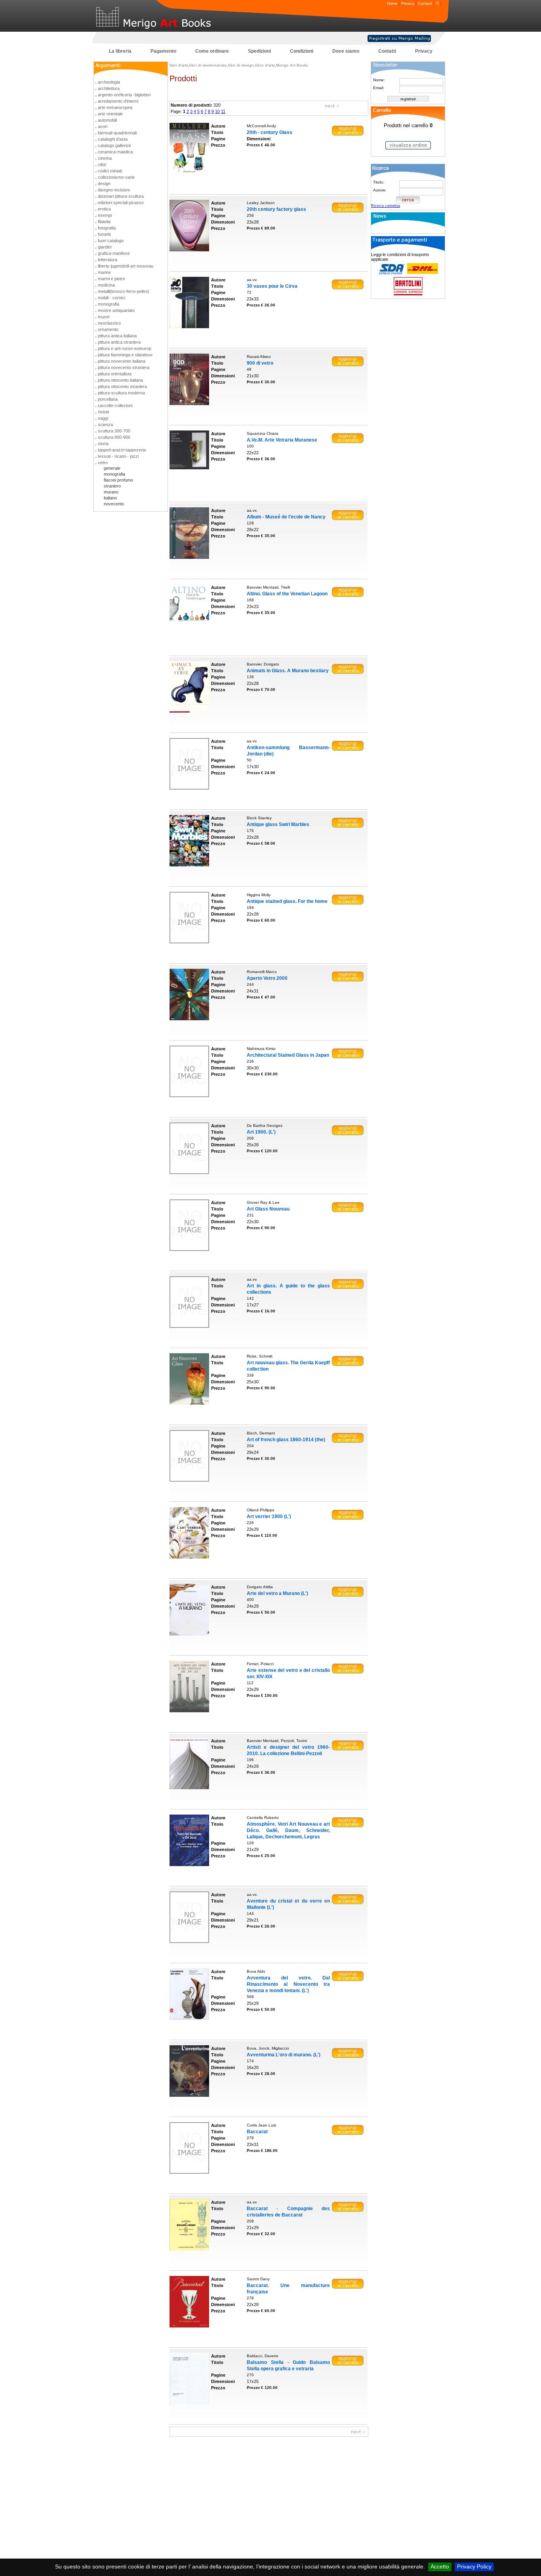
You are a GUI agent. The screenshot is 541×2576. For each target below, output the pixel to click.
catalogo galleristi (114, 145)
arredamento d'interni (118, 101)
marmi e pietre (111, 279)
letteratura (108, 260)
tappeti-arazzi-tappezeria (122, 450)
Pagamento (163, 51)
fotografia (107, 228)
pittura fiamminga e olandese (125, 355)
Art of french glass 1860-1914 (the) (286, 1440)
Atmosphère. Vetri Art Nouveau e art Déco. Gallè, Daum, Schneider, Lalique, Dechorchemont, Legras (288, 1830)
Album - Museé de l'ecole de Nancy (286, 517)
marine (104, 272)
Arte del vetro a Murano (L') (277, 1593)
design (104, 184)
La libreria (120, 51)
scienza (105, 425)
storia (103, 444)
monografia (109, 304)
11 (223, 111)
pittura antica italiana (117, 336)
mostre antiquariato (116, 310)
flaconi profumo (118, 480)
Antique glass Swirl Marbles (278, 824)
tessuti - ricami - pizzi (118, 456)
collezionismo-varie (116, 177)
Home (392, 3)
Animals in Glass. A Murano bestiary (288, 671)
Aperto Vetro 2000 (267, 978)
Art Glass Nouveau (268, 1209)
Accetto (440, 2566)
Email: (379, 88)
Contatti (387, 51)
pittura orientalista (115, 374)
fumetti (104, 234)
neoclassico (109, 323)
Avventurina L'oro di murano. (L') (284, 2055)
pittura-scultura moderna (121, 393)
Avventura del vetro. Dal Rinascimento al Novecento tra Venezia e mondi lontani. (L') (288, 1984)
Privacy (408, 3)
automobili (107, 120)
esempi (105, 215)
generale (112, 468)
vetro (103, 463)
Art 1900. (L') (261, 1132)
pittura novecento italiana (122, 361)
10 (217, 111)
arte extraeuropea (115, 107)
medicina (106, 285)
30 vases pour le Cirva (272, 286)
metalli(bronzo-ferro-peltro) (124, 291)
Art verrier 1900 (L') (269, 1517)
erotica (104, 209)
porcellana (108, 399)
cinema (105, 158)
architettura (109, 88)
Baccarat (257, 2132)
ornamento (108, 329)
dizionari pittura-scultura (121, 196)
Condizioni (302, 51)
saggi (103, 418)
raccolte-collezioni (115, 405)
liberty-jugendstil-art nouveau (126, 266)
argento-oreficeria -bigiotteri (124, 95)
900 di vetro (260, 363)
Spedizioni (259, 51)
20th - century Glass (270, 132)
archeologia (109, 82)
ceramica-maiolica (115, 152)
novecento (114, 504)
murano (111, 492)
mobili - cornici (111, 298)
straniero (112, 486)
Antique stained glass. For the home (287, 901)
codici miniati (110, 171)
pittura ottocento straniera (122, 386)
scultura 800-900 (114, 437)
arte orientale (110, 114)
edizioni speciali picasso (121, 203)
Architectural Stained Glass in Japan (288, 1055)
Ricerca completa (386, 206)
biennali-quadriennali (117, 133)
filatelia (104, 222)
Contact (425, 3)
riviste (104, 412)
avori (103, 126)
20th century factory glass (276, 209)
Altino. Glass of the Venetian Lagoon (287, 594)
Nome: (379, 80)
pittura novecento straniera (124, 367)
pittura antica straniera (119, 342)
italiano (110, 498)
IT (437, 3)
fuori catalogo (111, 241)
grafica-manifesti (114, 253)
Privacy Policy (474, 2566)
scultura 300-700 (114, 431)
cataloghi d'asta (113, 139)
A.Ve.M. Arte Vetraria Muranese (282, 440)
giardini (105, 247)
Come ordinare (212, 51)
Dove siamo (346, 51)
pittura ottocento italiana (120, 380)
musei (104, 317)
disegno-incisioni (114, 190)
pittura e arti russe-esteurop (125, 348)
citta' (102, 164)
